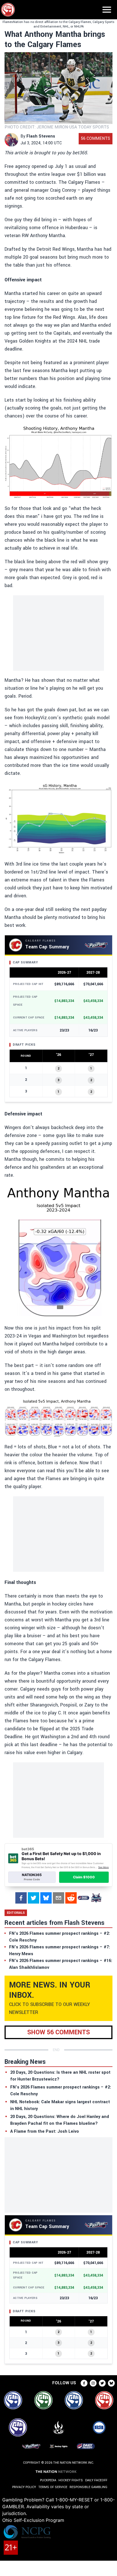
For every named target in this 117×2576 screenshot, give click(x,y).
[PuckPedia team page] (96, 1898)
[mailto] (58, 1898)
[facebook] (21, 1898)
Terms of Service (53, 2487)
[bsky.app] (46, 1898)
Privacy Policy (24, 2487)
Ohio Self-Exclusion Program (33, 2520)
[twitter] (34, 1898)
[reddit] (71, 1898)
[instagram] (93, 2383)
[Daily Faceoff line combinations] (83, 1898)
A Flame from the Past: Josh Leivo (45, 2131)
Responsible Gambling (88, 2487)
